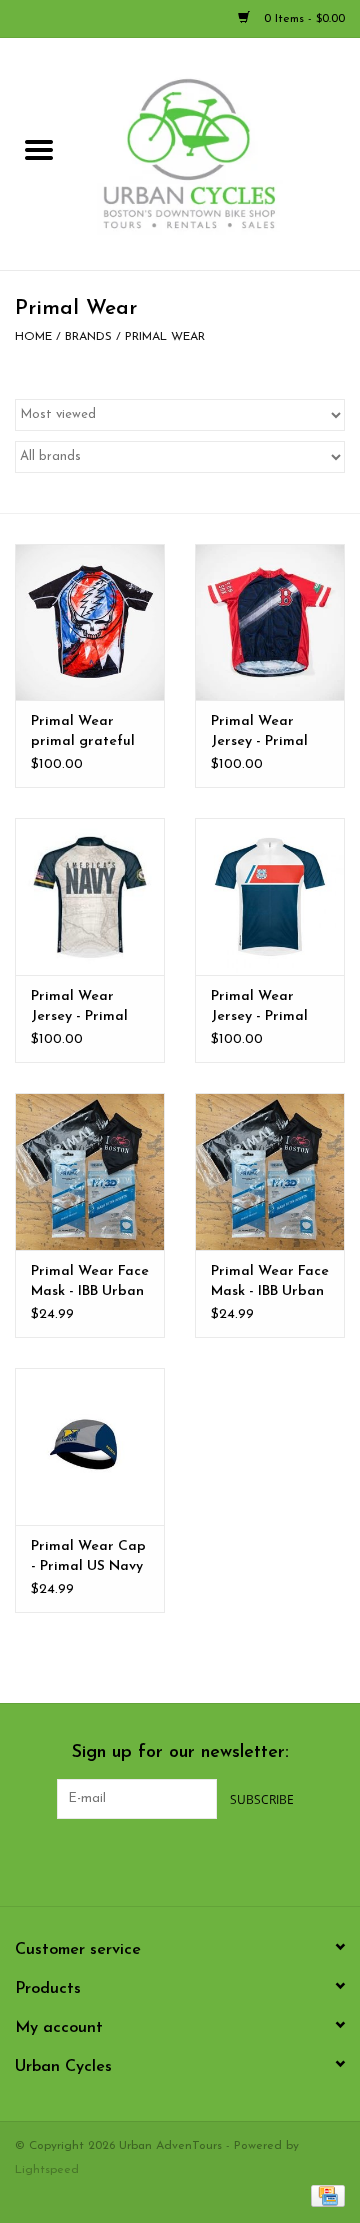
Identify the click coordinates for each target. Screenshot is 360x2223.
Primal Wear (165, 337)
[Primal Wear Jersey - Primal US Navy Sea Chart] (90, 896)
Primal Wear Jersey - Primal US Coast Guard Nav (265, 1008)
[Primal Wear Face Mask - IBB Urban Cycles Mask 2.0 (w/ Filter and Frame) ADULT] (90, 1171)
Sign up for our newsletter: (180, 1753)
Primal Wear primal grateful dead (83, 733)
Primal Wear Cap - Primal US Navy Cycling (88, 1558)
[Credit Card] (324, 2195)
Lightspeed (47, 2170)
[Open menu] (39, 149)
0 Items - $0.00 (302, 19)
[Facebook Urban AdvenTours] (126, 1860)
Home (33, 337)
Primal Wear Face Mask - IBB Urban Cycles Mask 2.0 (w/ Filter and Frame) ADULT (90, 1283)
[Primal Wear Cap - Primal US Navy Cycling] (90, 1446)
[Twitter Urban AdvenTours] (162, 1860)
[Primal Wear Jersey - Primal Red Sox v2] (270, 622)
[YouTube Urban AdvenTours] (198, 1860)
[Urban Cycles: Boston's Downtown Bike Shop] (219, 153)
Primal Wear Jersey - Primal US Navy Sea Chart (79, 1008)
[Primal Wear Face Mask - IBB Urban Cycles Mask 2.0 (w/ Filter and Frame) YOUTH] (270, 1171)
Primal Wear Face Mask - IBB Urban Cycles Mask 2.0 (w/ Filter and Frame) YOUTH (270, 1283)
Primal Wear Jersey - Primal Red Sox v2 (259, 733)
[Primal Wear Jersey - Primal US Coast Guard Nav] (270, 896)
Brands (88, 337)
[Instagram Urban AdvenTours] (234, 1860)
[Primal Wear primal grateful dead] (90, 622)
